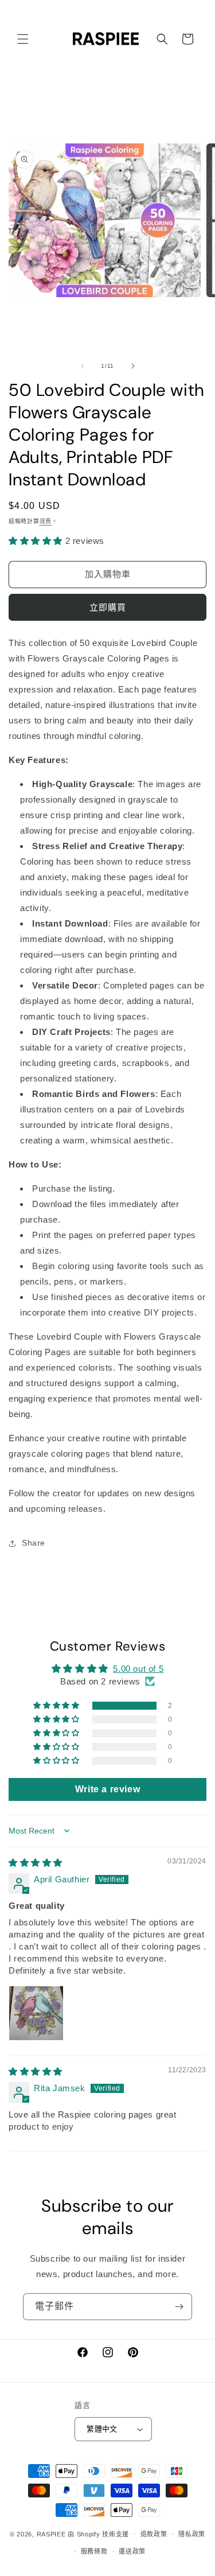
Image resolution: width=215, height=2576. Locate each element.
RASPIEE (51, 2534)
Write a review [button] (107, 1789)
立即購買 (108, 607)
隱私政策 (192, 2534)
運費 (46, 521)
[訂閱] (179, 2307)
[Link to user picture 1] (36, 2013)
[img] (36, 1863)
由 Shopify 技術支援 (98, 2534)
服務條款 (94, 2551)
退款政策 (154, 2534)
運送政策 (132, 2551)
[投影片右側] (133, 366)
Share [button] (34, 1543)
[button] (23, 39)
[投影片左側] (83, 366)
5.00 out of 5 (138, 1669)
